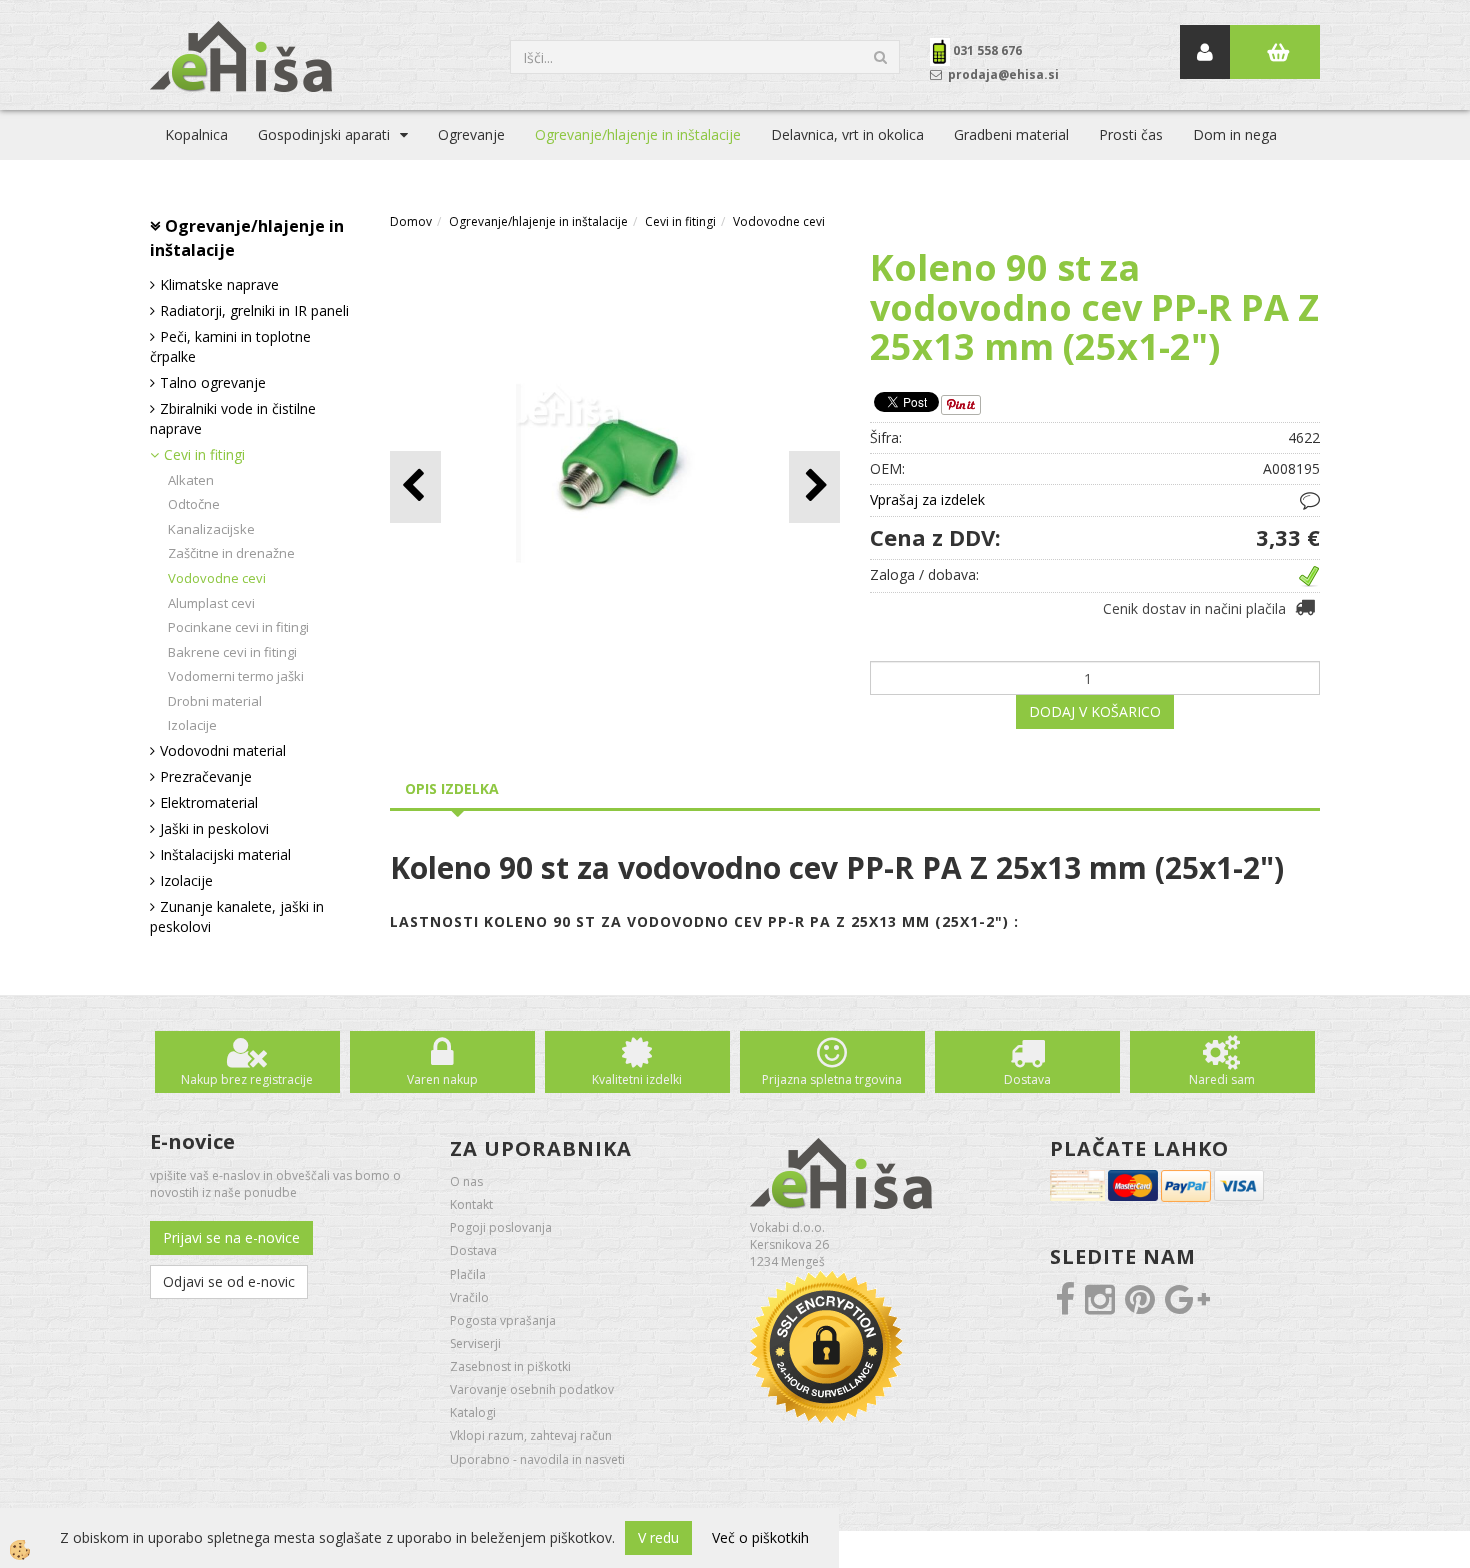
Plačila (468, 1274)
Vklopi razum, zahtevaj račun (531, 1435)
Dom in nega (1235, 134)
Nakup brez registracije (247, 1079)
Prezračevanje (206, 776)
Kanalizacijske (211, 529)
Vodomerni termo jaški (236, 676)
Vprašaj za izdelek (927, 499)
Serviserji (475, 1343)
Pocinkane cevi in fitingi (238, 627)
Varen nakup (442, 1079)
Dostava (1027, 1079)
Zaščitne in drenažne (231, 553)
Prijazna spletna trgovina (832, 1079)
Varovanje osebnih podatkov (532, 1389)
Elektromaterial (209, 802)
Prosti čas (1131, 134)
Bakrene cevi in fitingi (232, 652)
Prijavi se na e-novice (231, 1237)
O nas (466, 1181)
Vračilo (469, 1297)
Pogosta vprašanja (503, 1320)
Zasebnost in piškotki (510, 1366)
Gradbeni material (1011, 134)
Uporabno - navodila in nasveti (537, 1459)
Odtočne (194, 504)
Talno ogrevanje (213, 382)
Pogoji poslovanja (501, 1227)
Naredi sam (1222, 1079)
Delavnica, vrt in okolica (847, 134)
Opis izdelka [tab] (452, 788)
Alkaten (191, 480)
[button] (814, 486)
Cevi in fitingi (204, 454)
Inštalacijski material (225, 854)
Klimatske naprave (219, 284)
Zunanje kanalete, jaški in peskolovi (237, 916)
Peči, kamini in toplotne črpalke (230, 346)
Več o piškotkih (760, 1537)
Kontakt (471, 1204)
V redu (658, 1537)
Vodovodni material (223, 750)
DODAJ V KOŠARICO (1095, 711)
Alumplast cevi (211, 603)
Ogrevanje (471, 134)
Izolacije (192, 725)
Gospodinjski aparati (324, 134)
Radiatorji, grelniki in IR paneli (254, 310)
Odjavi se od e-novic (229, 1281)
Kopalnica (196, 134)
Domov (411, 221)
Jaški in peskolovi (214, 828)
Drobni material (215, 701)
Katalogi (473, 1412)
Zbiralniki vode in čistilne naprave (233, 418)
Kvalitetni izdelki (637, 1079)
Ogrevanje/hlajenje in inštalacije (638, 134)
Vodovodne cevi (217, 578)
